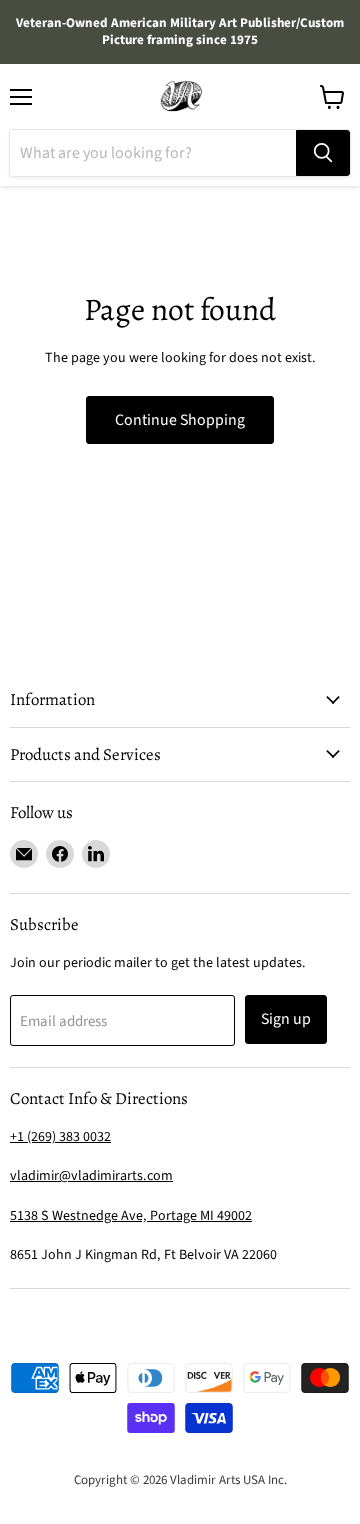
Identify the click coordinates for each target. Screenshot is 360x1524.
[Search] (323, 153)
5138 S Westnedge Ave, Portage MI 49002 (131, 1216)
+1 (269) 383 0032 (60, 1137)
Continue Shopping (180, 420)
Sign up (286, 1019)
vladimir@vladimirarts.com (91, 1176)
